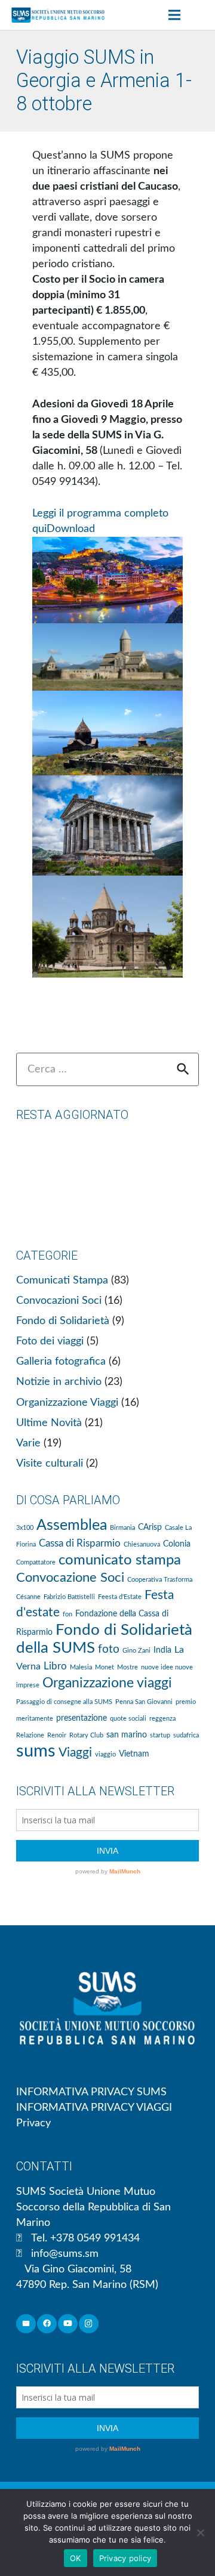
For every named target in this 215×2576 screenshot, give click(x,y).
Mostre (128, 1667)
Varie (28, 1443)
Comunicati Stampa (62, 1281)
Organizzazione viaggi (107, 1683)
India (162, 1650)
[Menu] (174, 15)
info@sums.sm (65, 2254)
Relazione (30, 1735)
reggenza (162, 1719)
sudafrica (186, 1735)
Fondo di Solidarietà (63, 1321)
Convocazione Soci (70, 1578)
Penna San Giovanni (144, 1702)
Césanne (28, 1597)
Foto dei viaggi (50, 1341)
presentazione (82, 1718)
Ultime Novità (49, 1423)
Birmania (122, 1528)
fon (67, 1614)
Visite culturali (50, 1464)
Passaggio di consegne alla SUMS (64, 1702)
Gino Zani (136, 1651)
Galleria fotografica (61, 1362)
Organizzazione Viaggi (67, 1403)
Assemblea (72, 1525)
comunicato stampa (120, 1560)
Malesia (81, 1667)
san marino (127, 1735)
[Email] (26, 2324)
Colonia (177, 1544)
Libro (55, 1666)
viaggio (105, 1754)
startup (160, 1735)
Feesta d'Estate (120, 1597)
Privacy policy (125, 2558)
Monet (105, 1667)
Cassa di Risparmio (80, 1543)
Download (71, 529)
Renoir (57, 1735)
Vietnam (134, 1754)
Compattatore (36, 1562)
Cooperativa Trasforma (160, 1580)
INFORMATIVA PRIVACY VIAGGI (94, 2108)
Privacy (33, 2123)
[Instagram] (89, 2324)
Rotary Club (86, 1735)
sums (36, 1751)
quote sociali (128, 1719)
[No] (200, 2532)
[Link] (58, 15)
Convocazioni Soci (59, 1301)
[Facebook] (47, 2324)
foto (109, 1649)
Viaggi (75, 1753)
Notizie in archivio (59, 1382)
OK (76, 2558)
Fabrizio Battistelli (69, 1597)
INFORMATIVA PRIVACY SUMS (91, 2092)
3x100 (25, 1528)
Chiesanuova (142, 1544)
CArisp (150, 1527)
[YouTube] (68, 2324)
